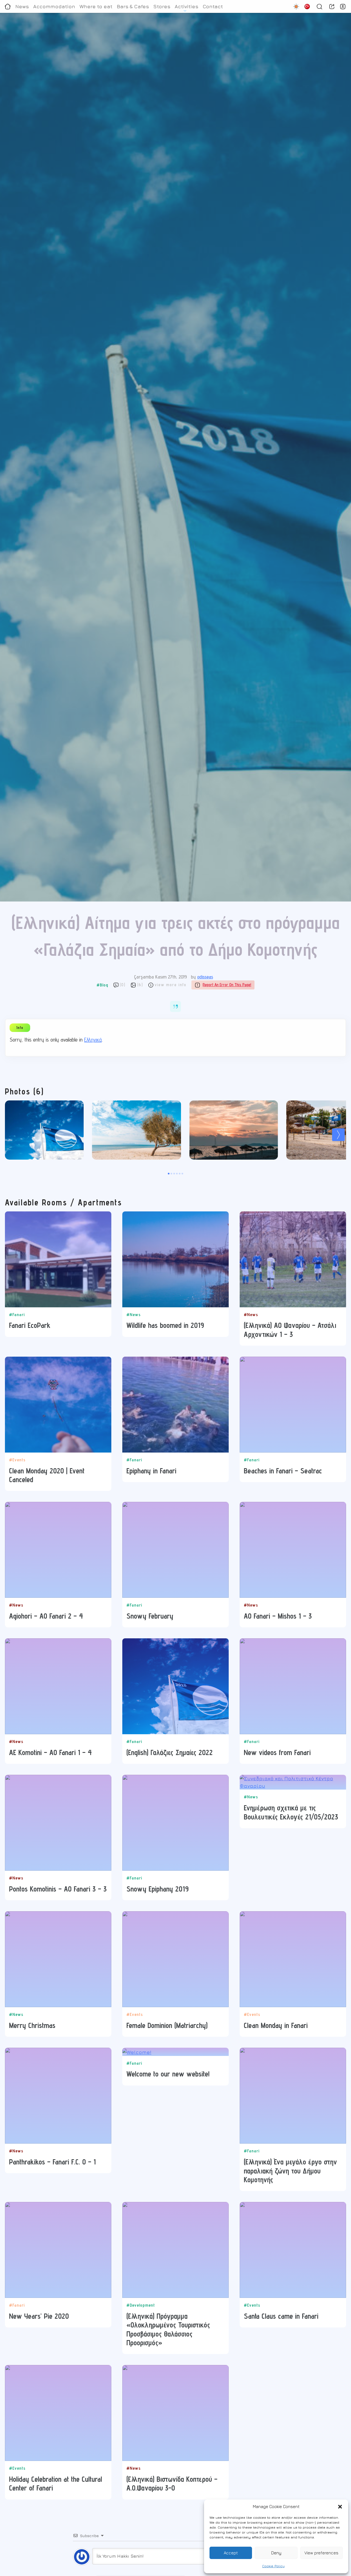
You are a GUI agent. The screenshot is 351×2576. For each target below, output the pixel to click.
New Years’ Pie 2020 (39, 2316)
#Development (141, 2305)
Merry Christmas (32, 2025)
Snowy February (150, 1616)
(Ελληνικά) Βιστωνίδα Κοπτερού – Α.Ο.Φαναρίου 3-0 (172, 2483)
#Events (17, 1460)
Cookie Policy (273, 2566)
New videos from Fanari (277, 1752)
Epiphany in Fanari (151, 1471)
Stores (162, 6)
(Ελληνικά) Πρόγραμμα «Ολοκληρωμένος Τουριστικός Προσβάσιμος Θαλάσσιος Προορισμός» (168, 2329)
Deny (276, 2553)
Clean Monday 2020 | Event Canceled (47, 1475)
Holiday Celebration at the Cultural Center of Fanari (56, 2483)
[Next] (338, 1135)
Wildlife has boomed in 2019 (165, 1325)
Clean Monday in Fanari (276, 2025)
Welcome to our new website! (168, 2074)
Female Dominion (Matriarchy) (167, 2025)
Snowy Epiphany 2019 (158, 1889)
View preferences (321, 2553)
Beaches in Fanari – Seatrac (283, 1471)
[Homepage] (8, 6)
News (22, 6)
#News (134, 1315)
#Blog (102, 985)
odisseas (205, 977)
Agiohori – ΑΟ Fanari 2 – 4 (46, 1616)
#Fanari (17, 1315)
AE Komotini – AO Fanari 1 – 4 (50, 1752)
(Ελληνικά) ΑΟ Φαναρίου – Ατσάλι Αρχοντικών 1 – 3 (290, 1330)
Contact (213, 6)
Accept (231, 2553)
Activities (186, 6)
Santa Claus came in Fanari (281, 2316)
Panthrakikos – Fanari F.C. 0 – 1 (52, 2162)
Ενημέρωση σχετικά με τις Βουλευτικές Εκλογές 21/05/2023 (291, 1812)
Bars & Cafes (133, 6)
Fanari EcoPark (30, 1325)
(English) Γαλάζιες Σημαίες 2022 (169, 1752)
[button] (340, 2507)
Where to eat (96, 6)
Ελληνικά (93, 1040)
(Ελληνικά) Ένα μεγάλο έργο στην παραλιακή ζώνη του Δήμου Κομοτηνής (290, 2171)
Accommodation (54, 6)
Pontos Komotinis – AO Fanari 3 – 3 (58, 1889)
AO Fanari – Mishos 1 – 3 (278, 1616)
